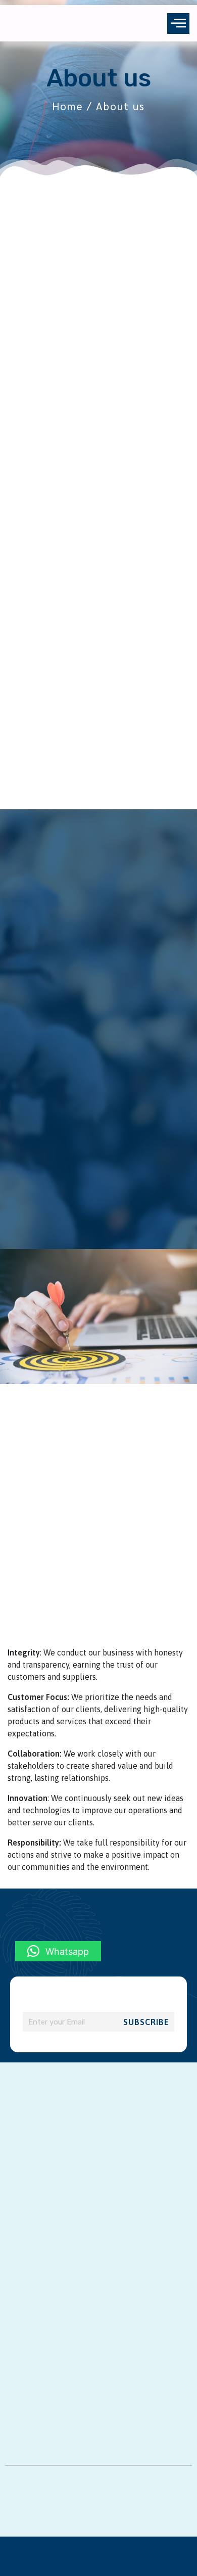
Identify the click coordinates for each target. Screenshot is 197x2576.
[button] (178, 24)
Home (68, 106)
